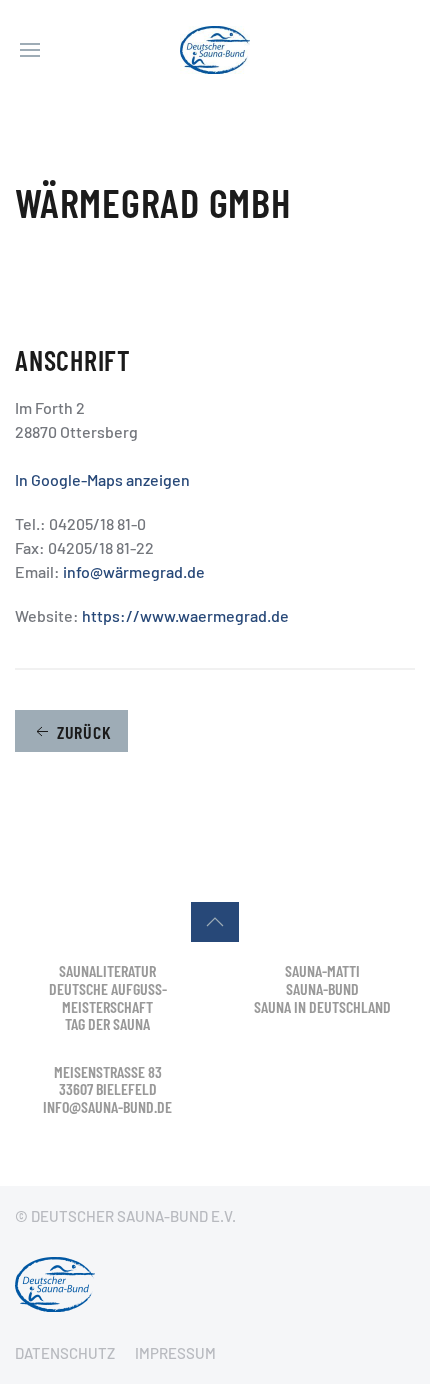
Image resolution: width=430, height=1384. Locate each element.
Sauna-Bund (322, 988)
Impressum (175, 1353)
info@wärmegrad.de (134, 571)
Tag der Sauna (107, 1023)
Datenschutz (65, 1353)
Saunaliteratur (107, 970)
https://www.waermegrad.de (185, 615)
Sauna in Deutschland (322, 1006)
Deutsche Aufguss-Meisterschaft (108, 997)
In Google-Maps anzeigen (102, 479)
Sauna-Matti (322, 970)
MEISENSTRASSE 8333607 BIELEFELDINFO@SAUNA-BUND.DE (107, 1089)
